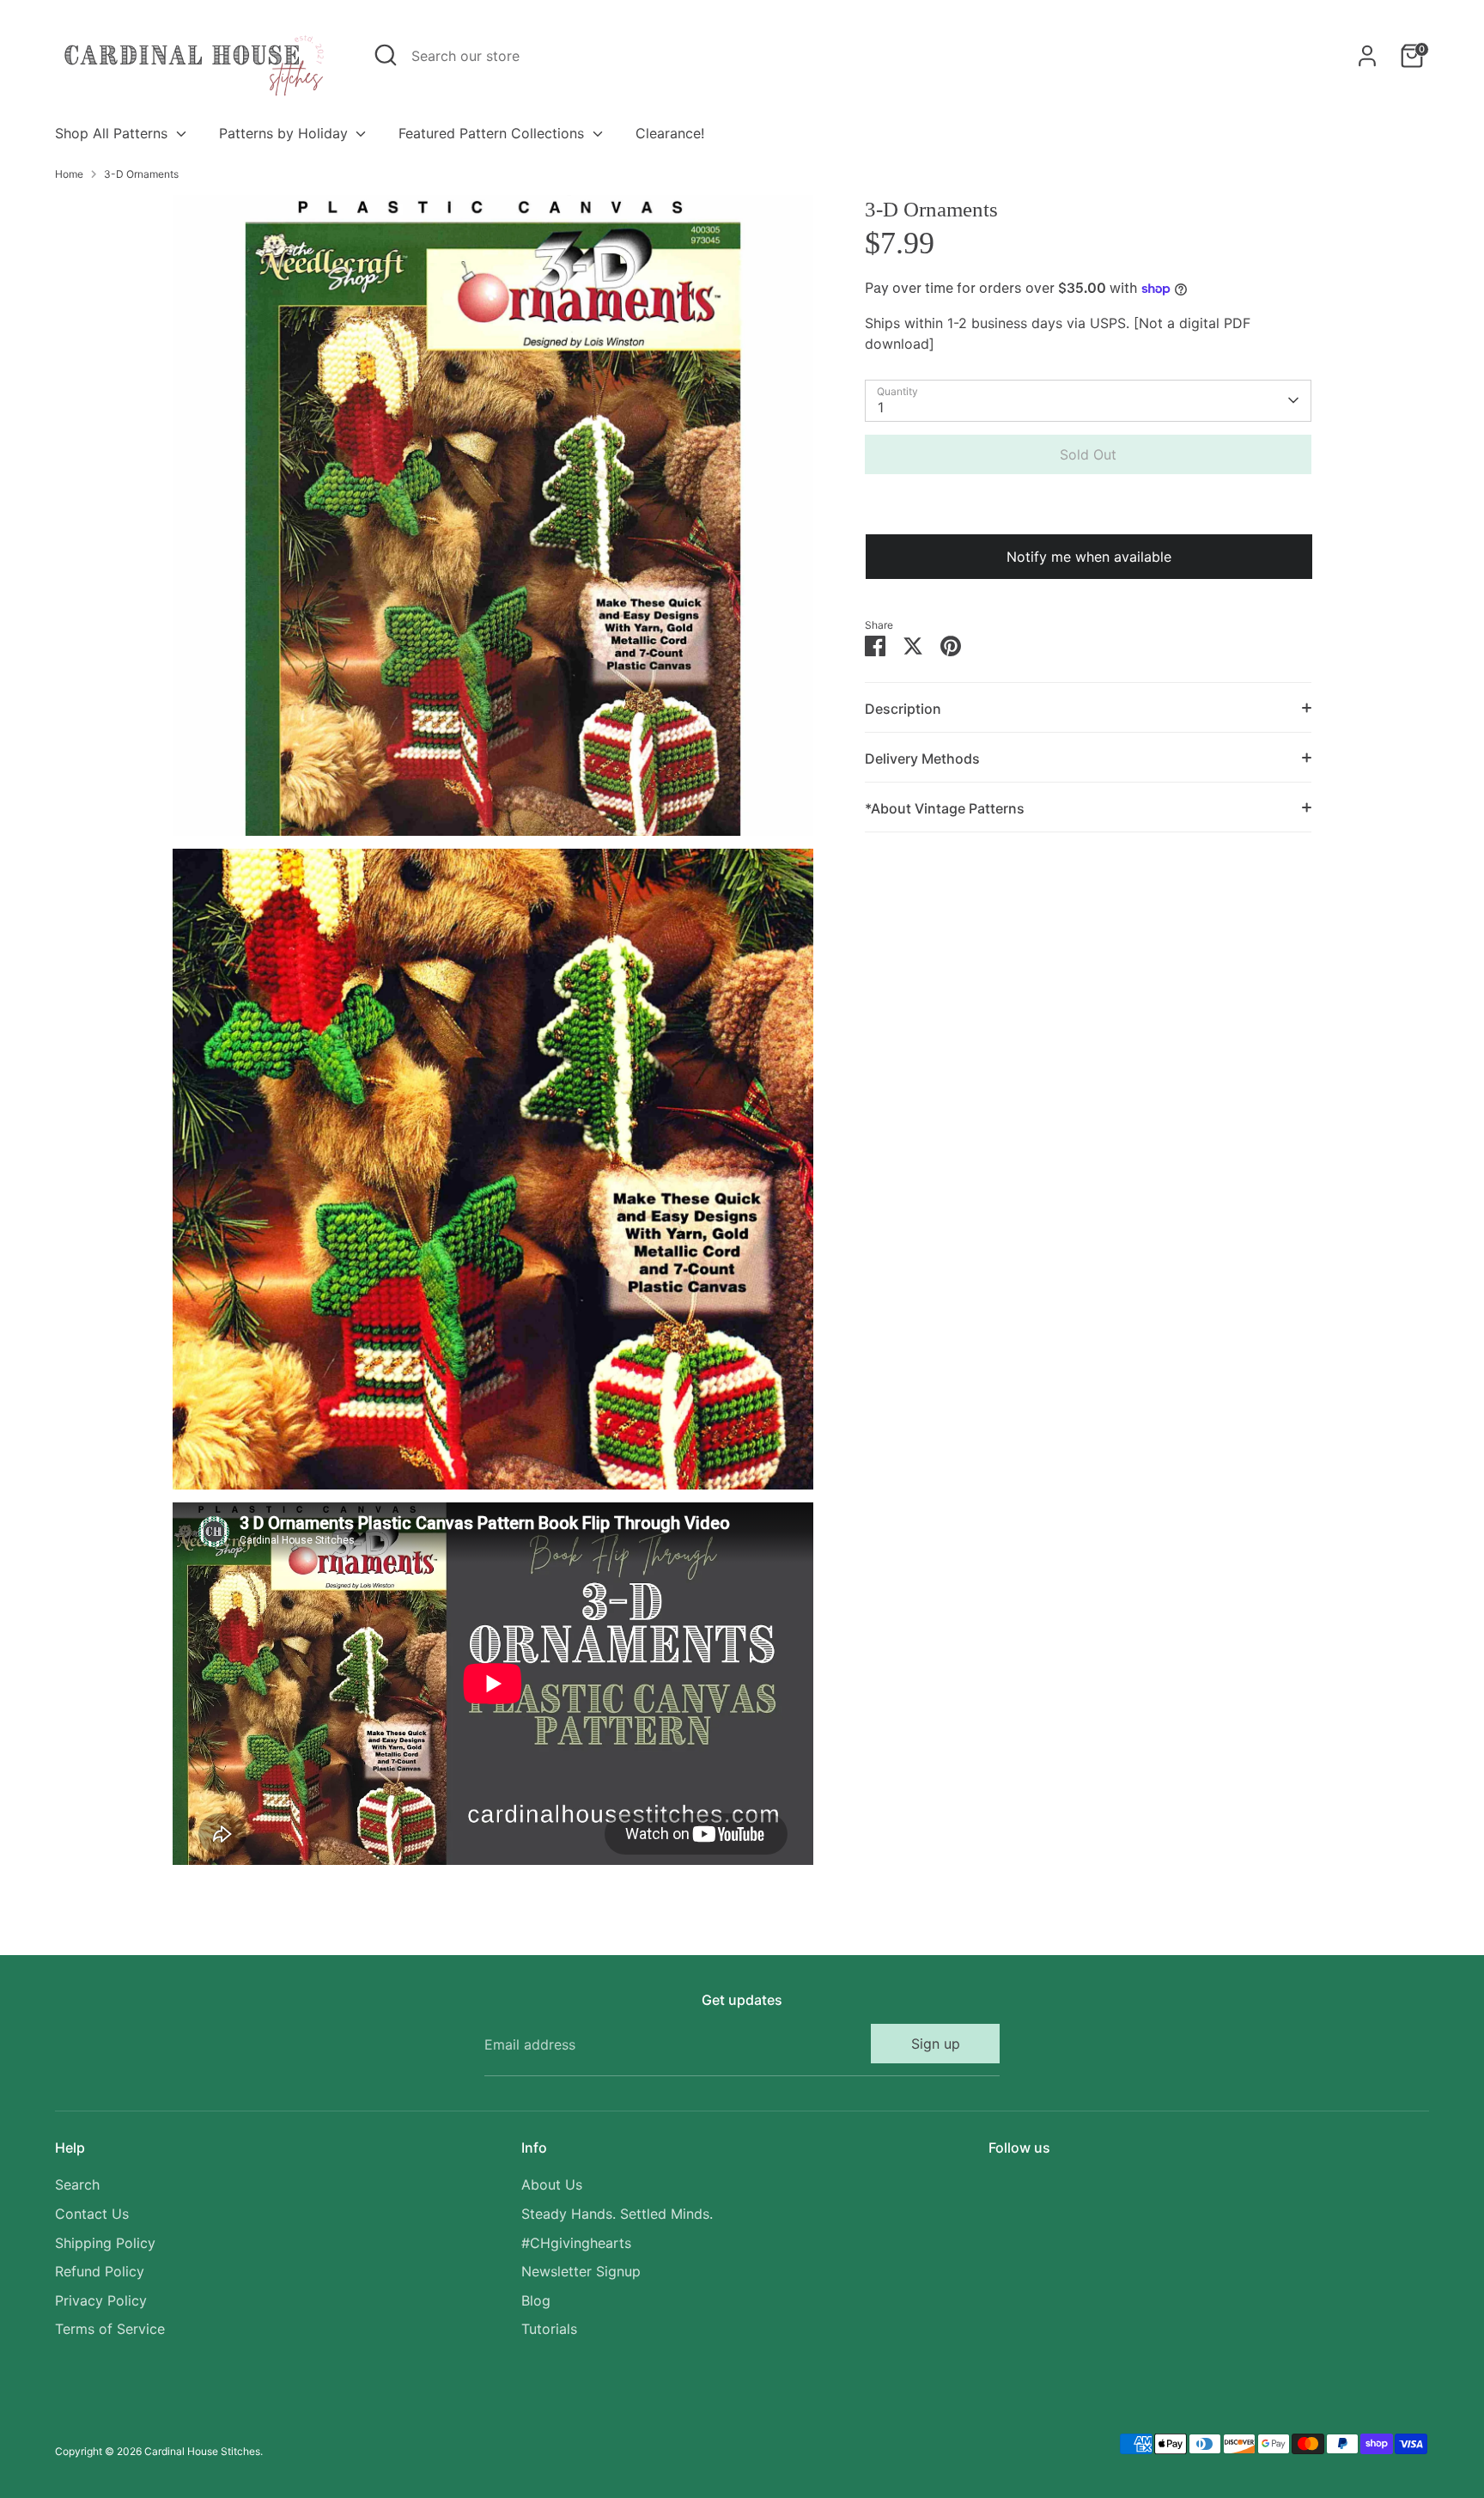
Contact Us (92, 2214)
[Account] (1367, 56)
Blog (536, 2300)
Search (77, 2184)
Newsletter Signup (581, 2271)
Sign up (936, 2044)
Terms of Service (110, 2329)
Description (903, 709)
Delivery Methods (922, 759)
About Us (552, 2184)
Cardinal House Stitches (202, 2451)
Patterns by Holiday (286, 133)
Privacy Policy (101, 2300)
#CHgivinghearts (576, 2243)
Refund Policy (100, 2271)
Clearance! (670, 133)
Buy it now (1088, 506)
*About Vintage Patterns (945, 808)
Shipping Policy (105, 2243)
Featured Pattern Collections (493, 133)
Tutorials (549, 2329)
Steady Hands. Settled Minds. (617, 2214)
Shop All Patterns (113, 133)
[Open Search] (386, 55)
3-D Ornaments (141, 174)
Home (69, 174)
